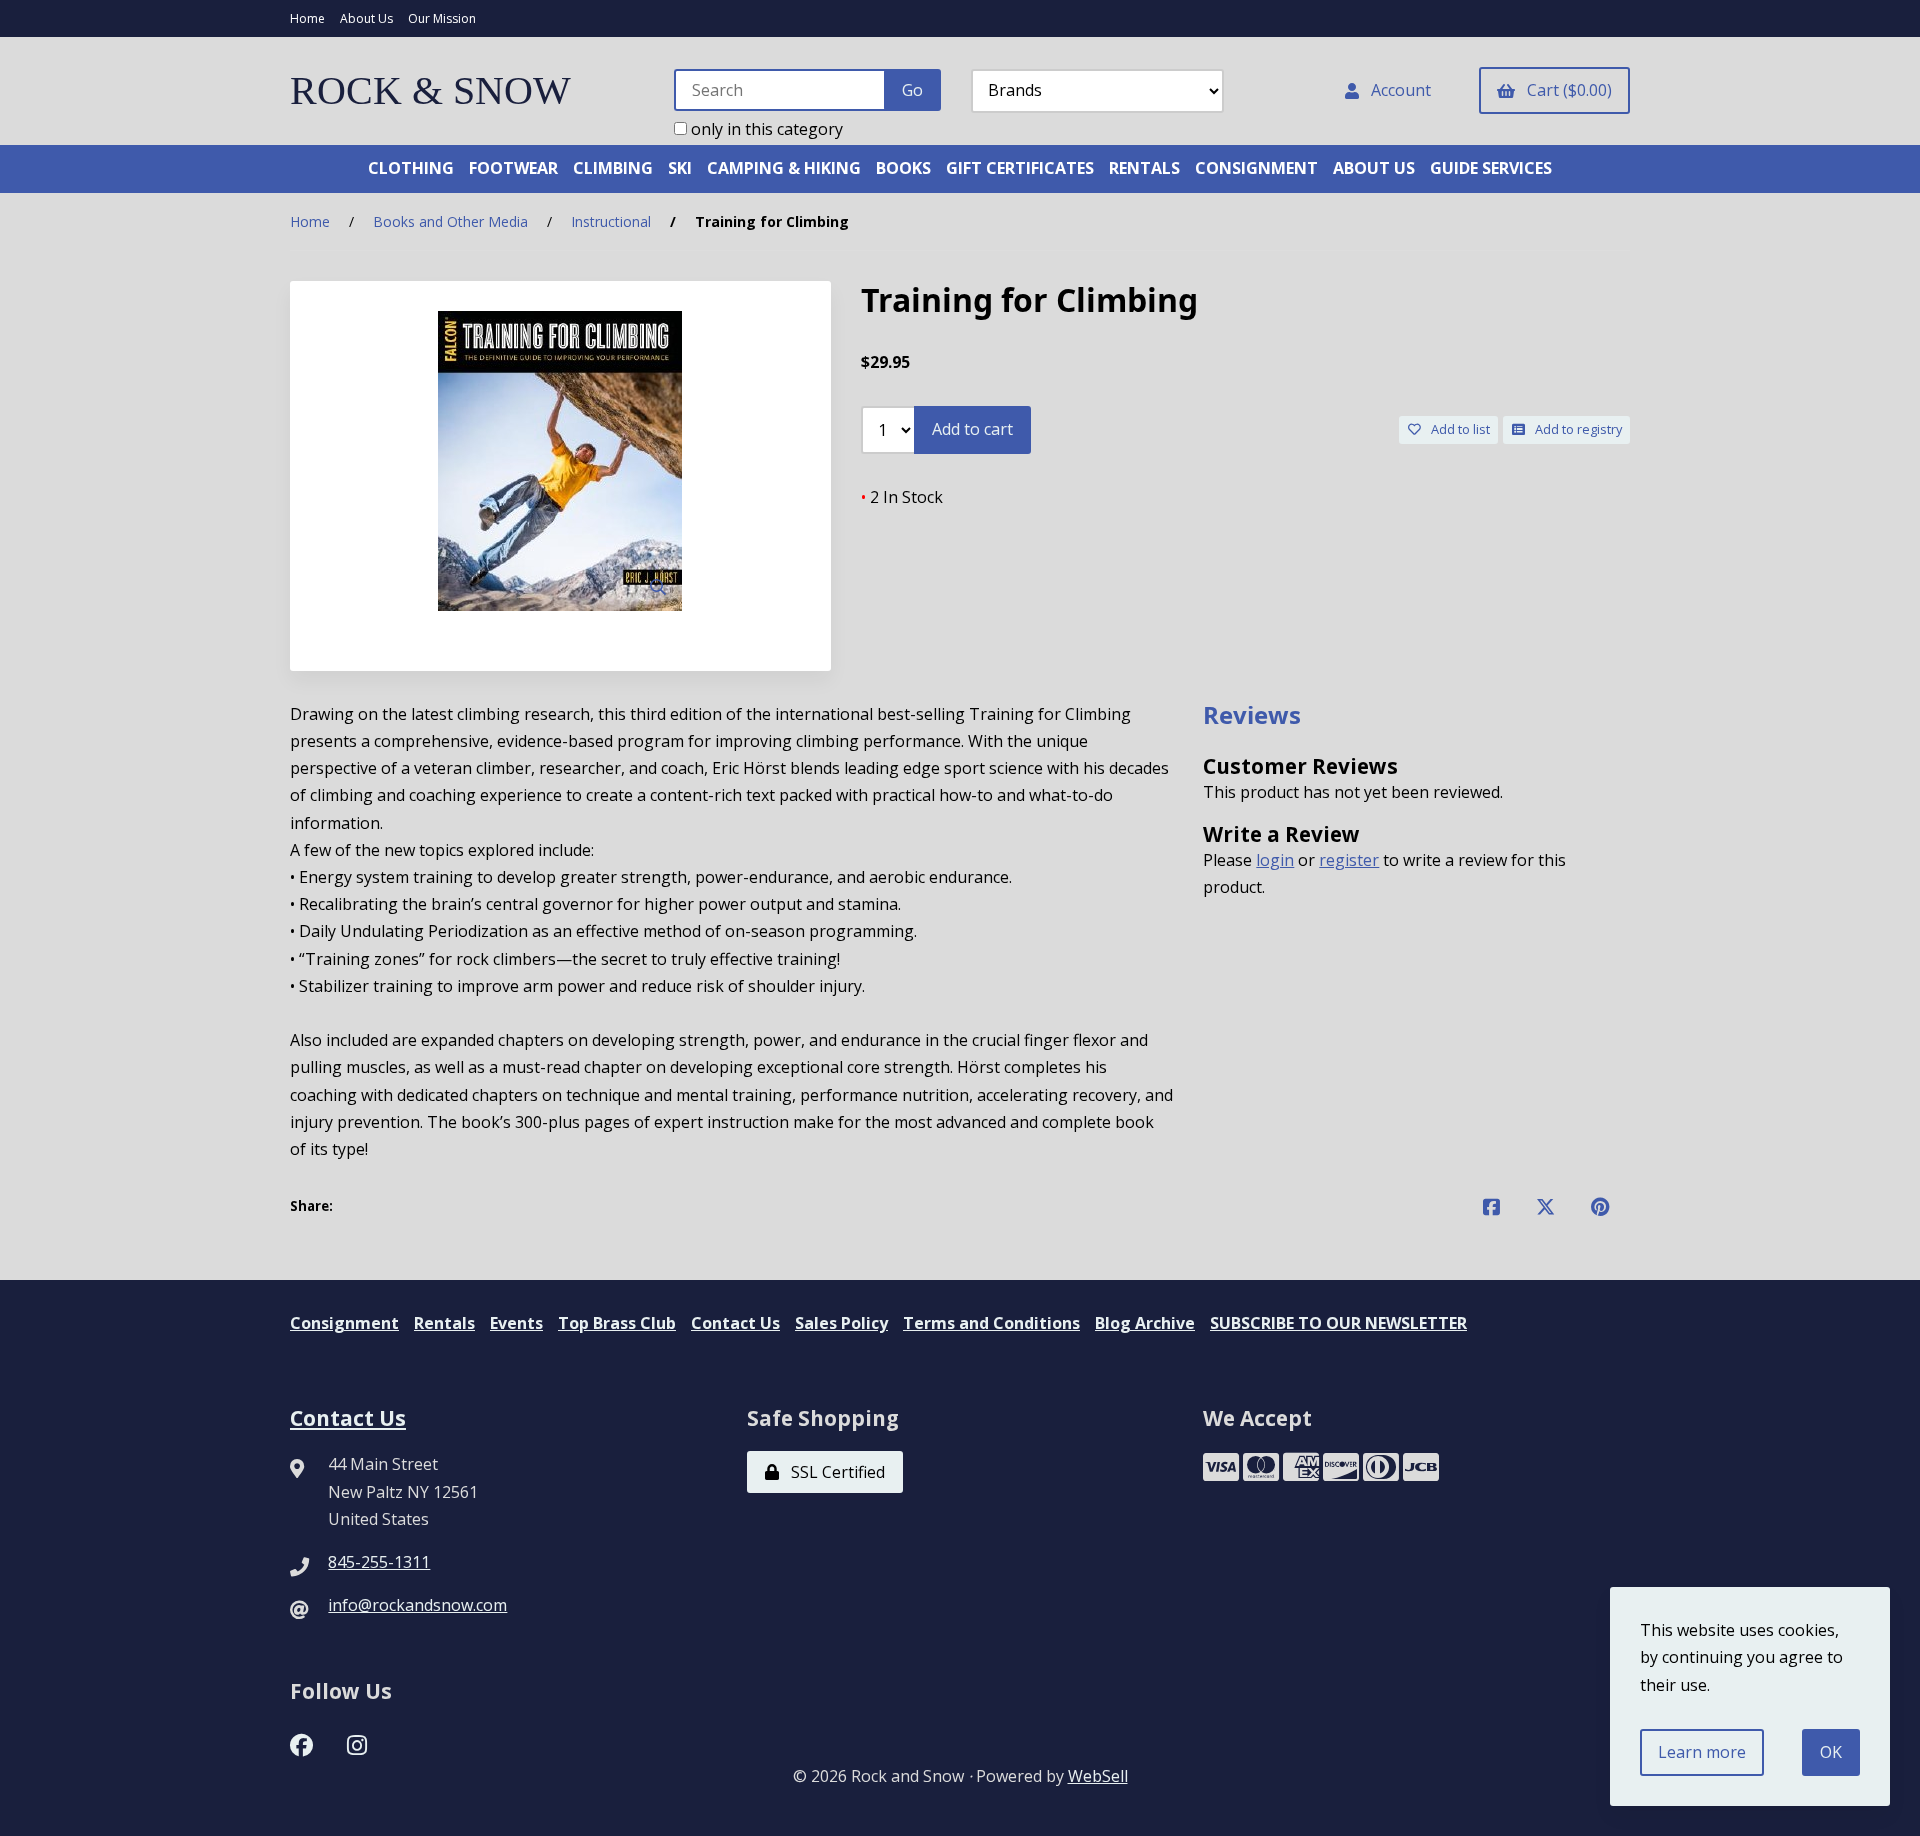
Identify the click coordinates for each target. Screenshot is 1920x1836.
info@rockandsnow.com (417, 1605)
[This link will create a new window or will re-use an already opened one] (1491, 1206)
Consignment (344, 1323)
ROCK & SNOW (430, 90)
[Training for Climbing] (560, 461)
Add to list (1457, 429)
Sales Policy (841, 1323)
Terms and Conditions (991, 1323)
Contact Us (735, 1323)
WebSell (1098, 1776)
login (1275, 860)
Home (307, 18)
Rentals (444, 1323)
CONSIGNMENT (1256, 168)
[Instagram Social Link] (357, 1742)
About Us (366, 18)
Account (1397, 90)
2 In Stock (902, 497)
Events (516, 1323)
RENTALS (1144, 168)
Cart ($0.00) (1565, 90)
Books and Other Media (450, 221)
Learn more (1702, 1752)
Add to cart (972, 429)
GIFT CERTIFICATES (1020, 168)
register (1349, 860)
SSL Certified (834, 1472)
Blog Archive (1145, 1323)
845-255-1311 (379, 1562)
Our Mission (442, 18)
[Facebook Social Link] (301, 1742)
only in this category (765, 129)
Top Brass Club (617, 1323)
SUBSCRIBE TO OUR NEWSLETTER (1338, 1323)
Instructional (611, 221)
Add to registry (1575, 429)
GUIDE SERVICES (1491, 168)
